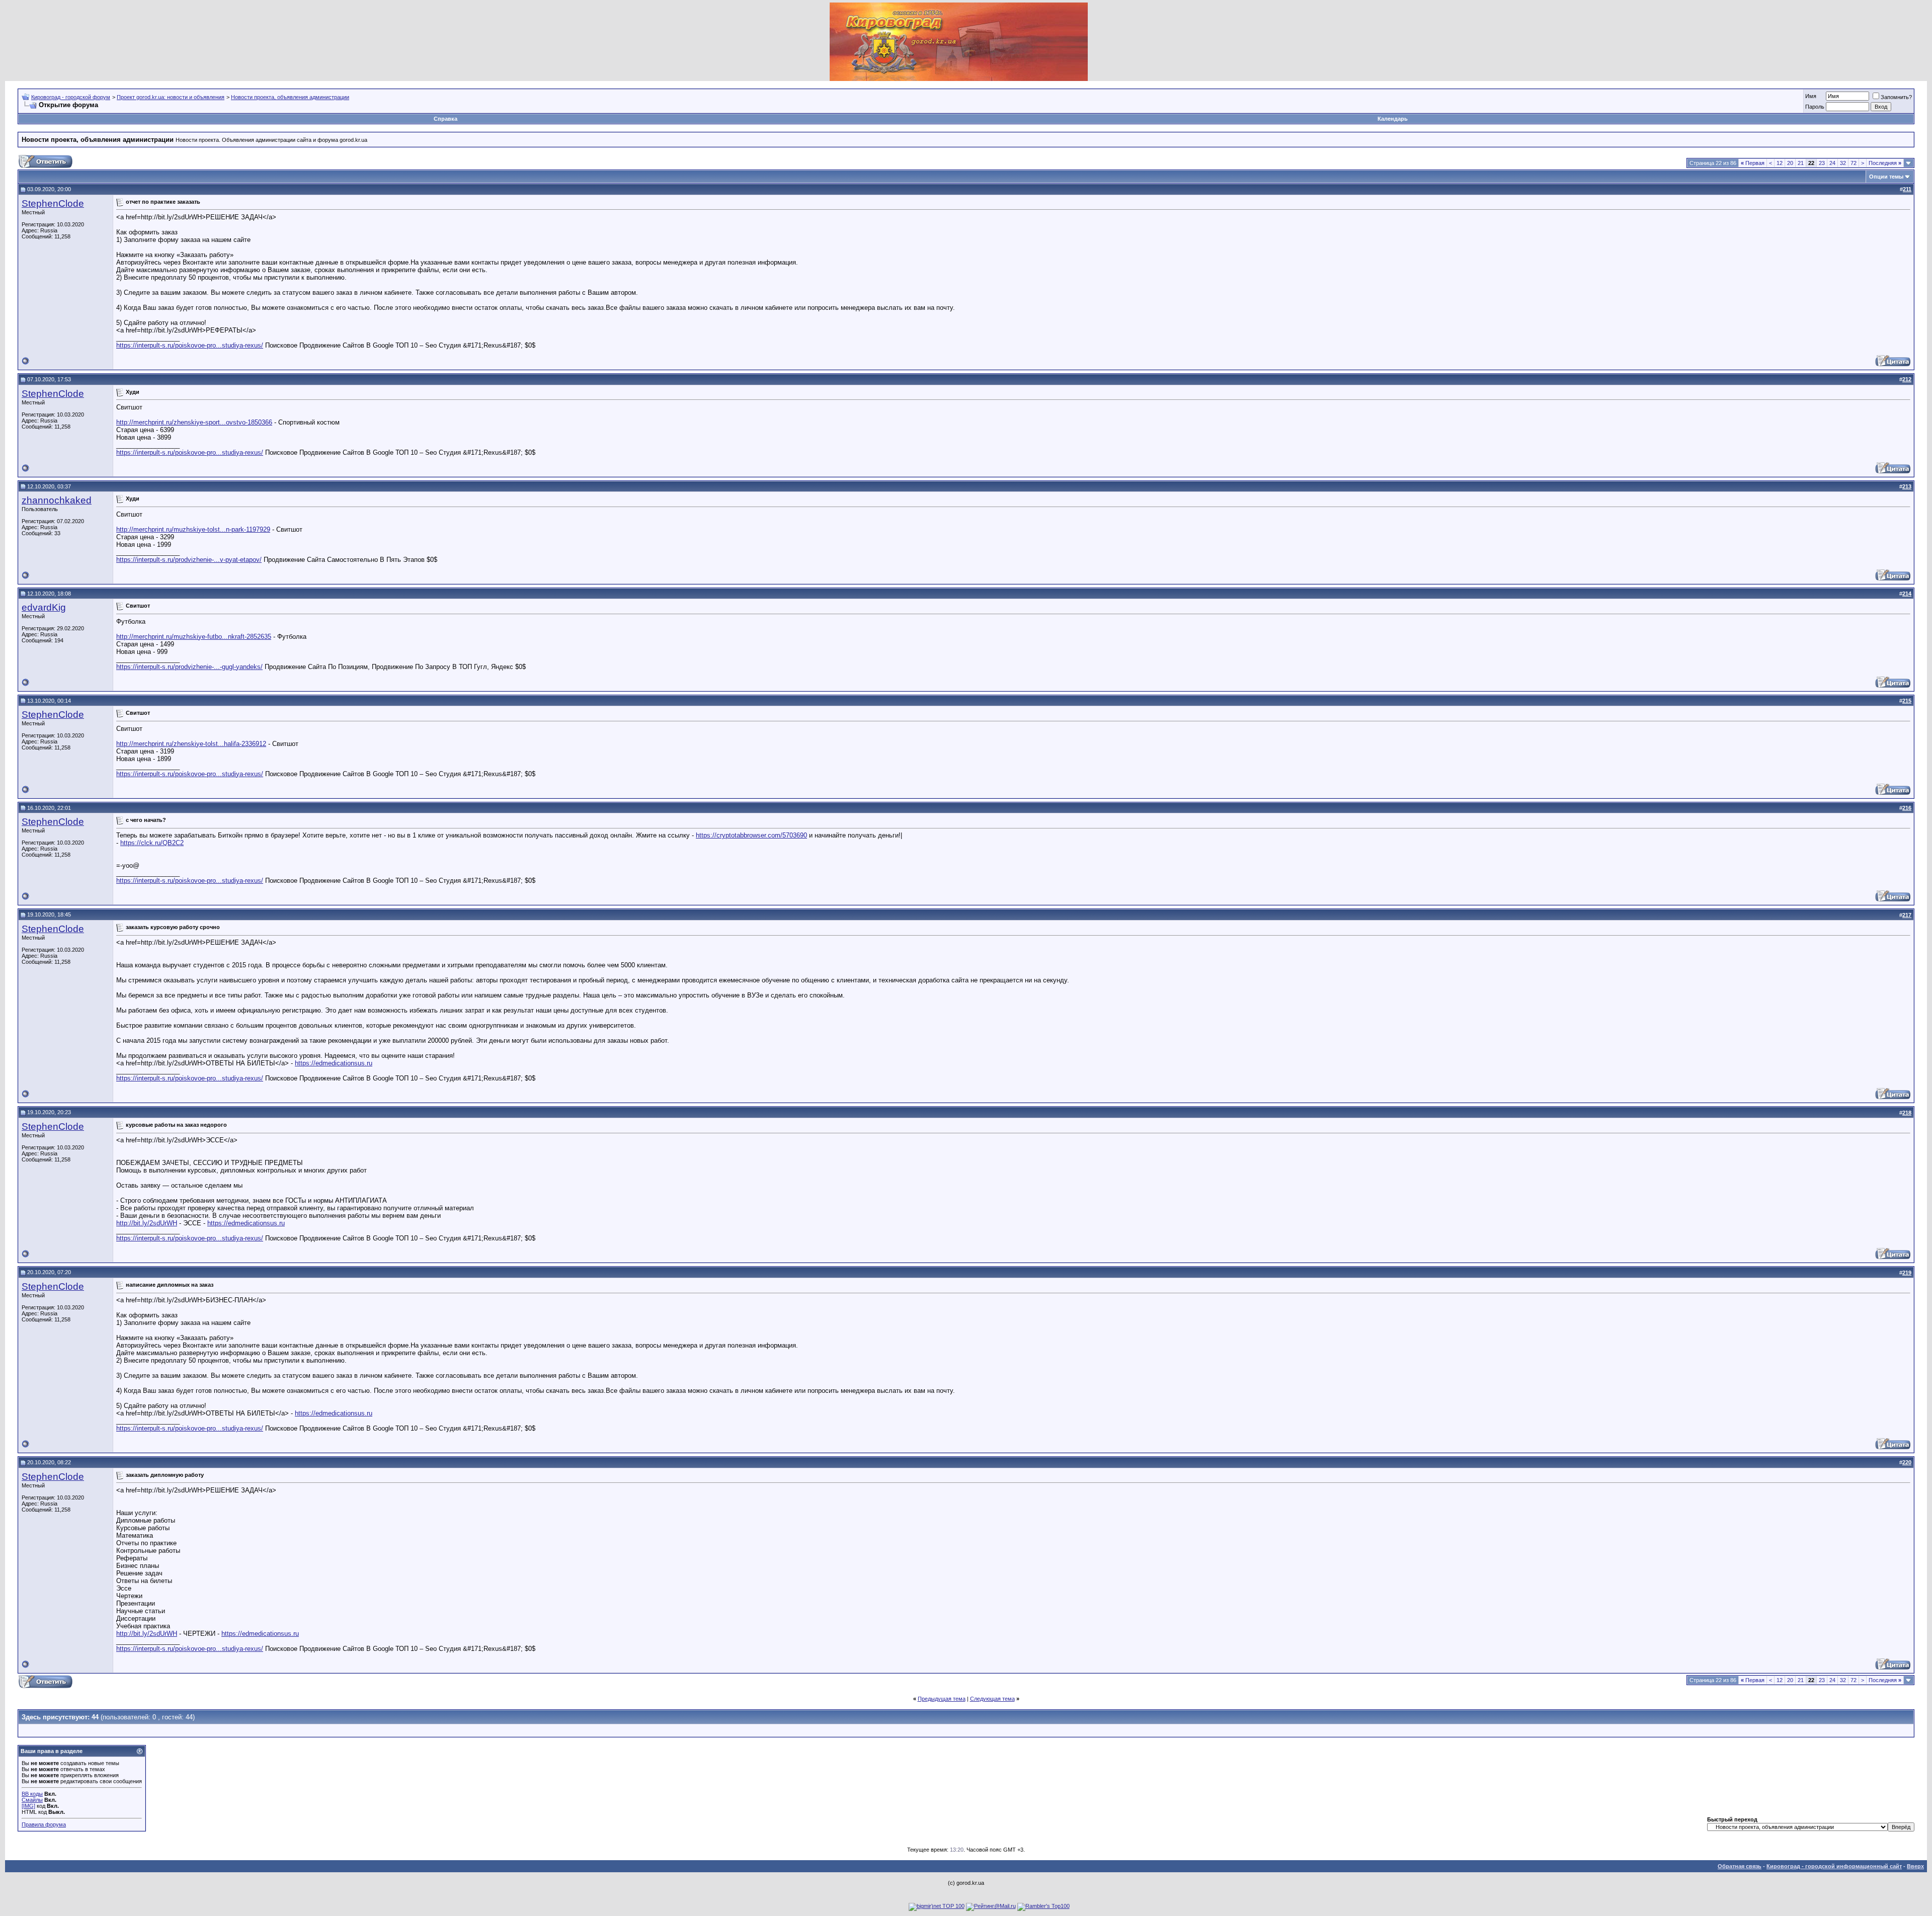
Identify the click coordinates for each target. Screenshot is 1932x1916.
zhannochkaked (57, 500)
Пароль (1815, 107)
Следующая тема (992, 1699)
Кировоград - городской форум (71, 97)
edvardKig (44, 607)
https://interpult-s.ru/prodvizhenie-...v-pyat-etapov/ (189, 560)
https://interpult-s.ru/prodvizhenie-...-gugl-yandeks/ (189, 667)
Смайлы (32, 1800)
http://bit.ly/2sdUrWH (147, 1223)
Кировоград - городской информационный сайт (1834, 1866)
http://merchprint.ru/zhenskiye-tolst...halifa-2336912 (191, 744)
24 (1832, 163)
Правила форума (44, 1824)
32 (1843, 163)
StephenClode (53, 203)
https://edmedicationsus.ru (334, 1063)
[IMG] (28, 1806)
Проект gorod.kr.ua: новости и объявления (171, 97)
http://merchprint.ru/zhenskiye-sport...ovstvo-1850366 (194, 422)
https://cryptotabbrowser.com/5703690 (751, 835)
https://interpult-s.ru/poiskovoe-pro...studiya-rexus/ (190, 345)
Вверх (1915, 1866)
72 (1854, 163)
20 (1790, 163)
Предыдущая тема (942, 1699)
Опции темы (1886, 177)
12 (1780, 163)
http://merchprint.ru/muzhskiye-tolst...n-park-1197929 (193, 529)
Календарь (1393, 119)
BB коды (32, 1794)
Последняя (1885, 163)
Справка (446, 119)
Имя (1811, 96)
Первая (1753, 163)
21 (1801, 163)
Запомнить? (1896, 97)
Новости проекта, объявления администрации (290, 97)
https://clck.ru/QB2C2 (152, 843)
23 (1822, 163)
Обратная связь (1740, 1866)
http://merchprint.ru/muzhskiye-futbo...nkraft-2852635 (194, 637)
